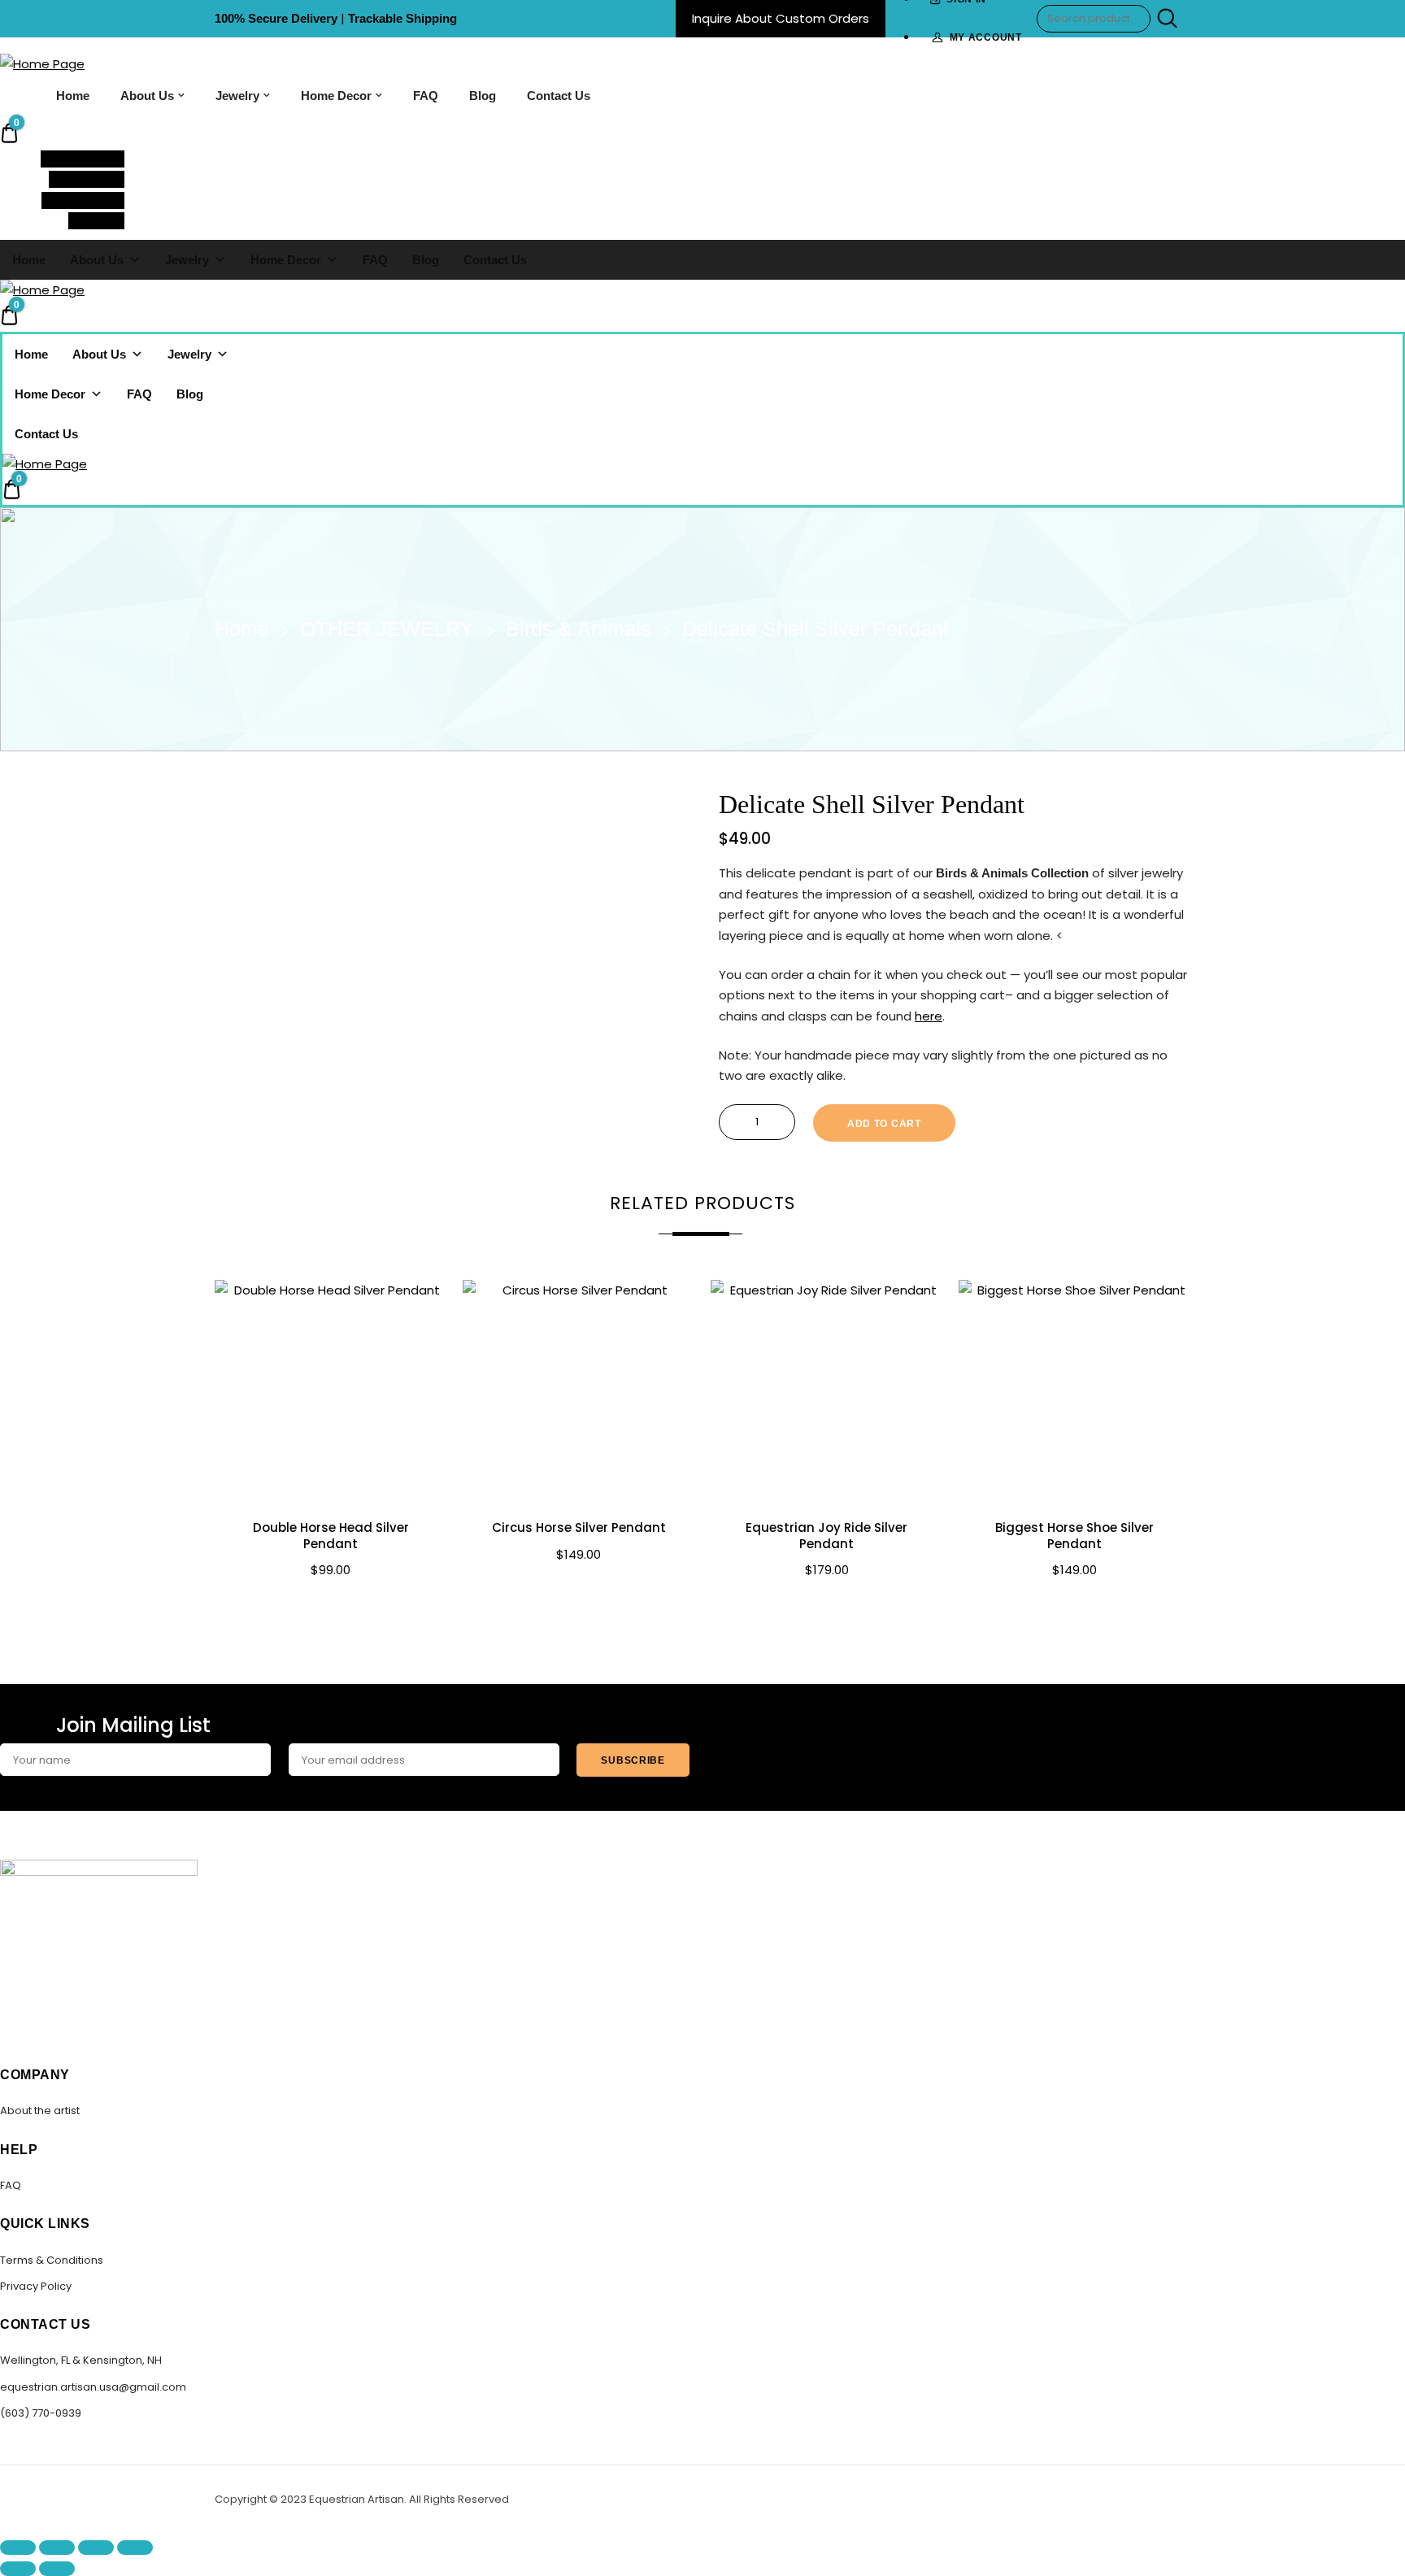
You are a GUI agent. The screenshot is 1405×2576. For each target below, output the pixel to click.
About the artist (40, 2110)
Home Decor (336, 96)
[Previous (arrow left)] (18, 2569)
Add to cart (884, 1124)
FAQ (426, 96)
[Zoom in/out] (18, 2548)
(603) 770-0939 (41, 2413)
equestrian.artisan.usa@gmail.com (93, 2387)
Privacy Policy (36, 2286)
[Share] (96, 2548)
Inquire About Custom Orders (781, 18)
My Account (986, 37)
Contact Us (559, 96)
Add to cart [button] (331, 1607)
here (929, 1016)
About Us (147, 96)
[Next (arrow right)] (57, 2569)
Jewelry (237, 96)
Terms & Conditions (52, 2260)
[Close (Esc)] (135, 2548)
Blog (483, 96)
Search (1165, 19)
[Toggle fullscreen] (57, 2548)
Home (73, 96)
